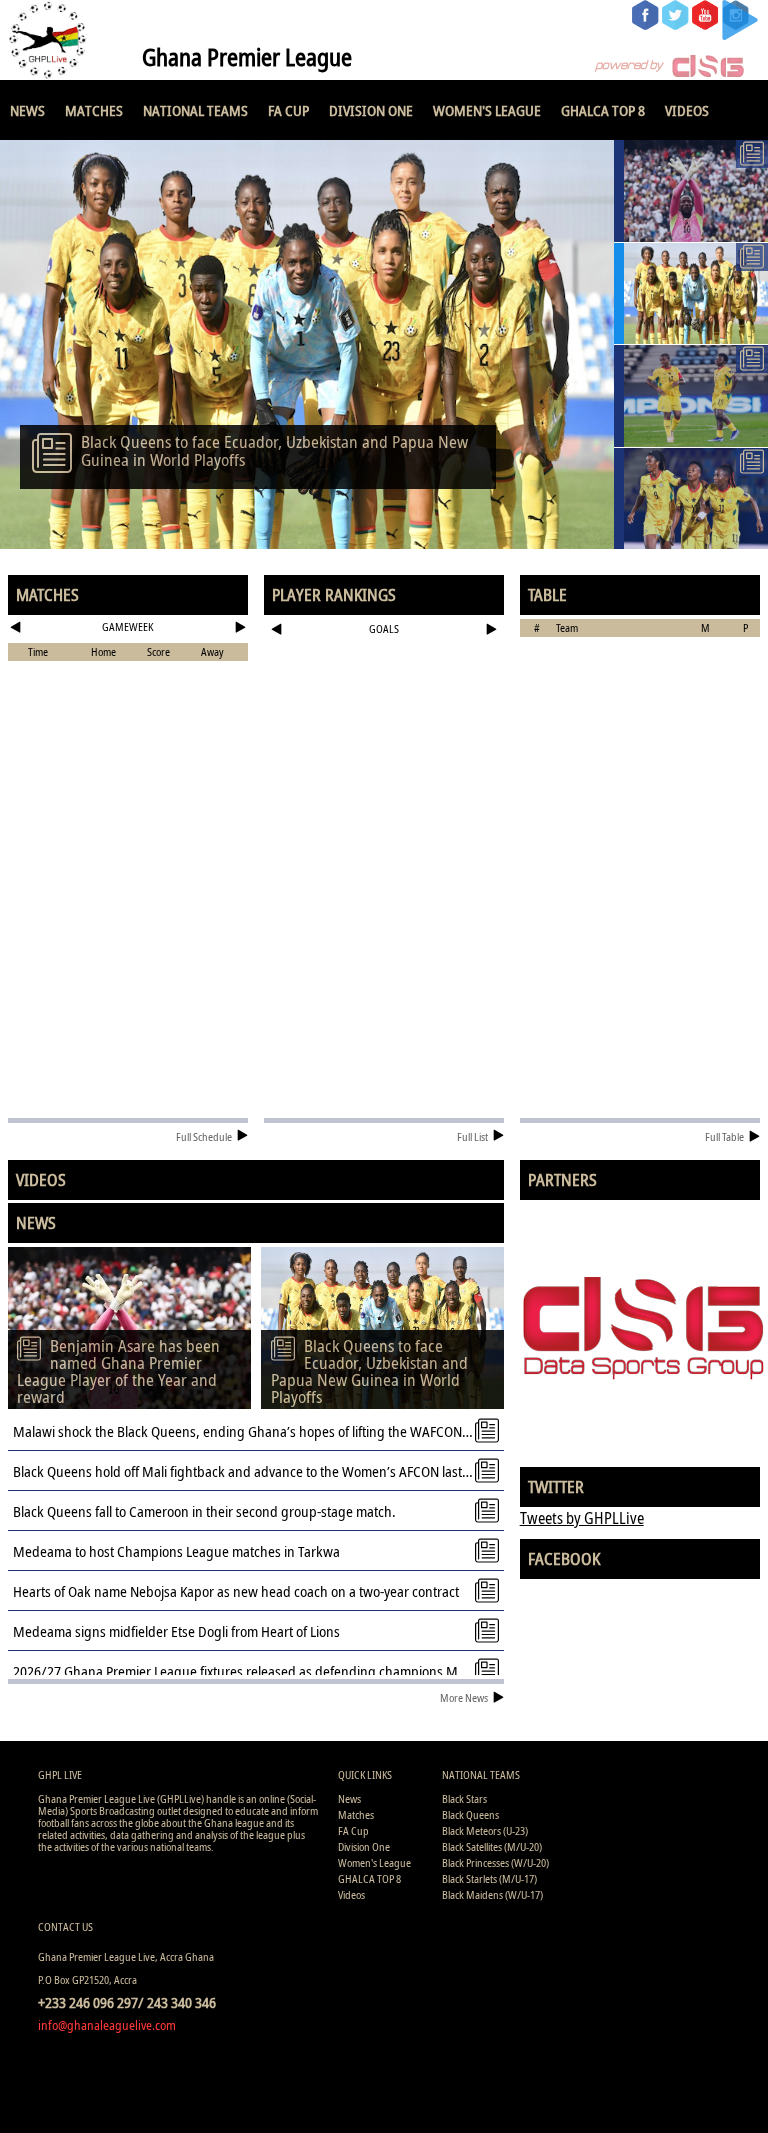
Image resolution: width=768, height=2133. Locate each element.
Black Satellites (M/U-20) (492, 1846)
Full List (472, 1136)
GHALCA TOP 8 (603, 110)
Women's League (487, 110)
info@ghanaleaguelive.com (107, 2025)
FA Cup (288, 110)
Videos (687, 110)
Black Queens (470, 1814)
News (27, 110)
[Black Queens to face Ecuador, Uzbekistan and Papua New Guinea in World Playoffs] (691, 294)
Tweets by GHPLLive (582, 1518)
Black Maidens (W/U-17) (492, 1894)
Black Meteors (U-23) (485, 1830)
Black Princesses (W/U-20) (495, 1862)
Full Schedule (204, 1136)
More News (464, 1697)
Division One (371, 110)
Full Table (724, 1136)
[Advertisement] (384, 707)
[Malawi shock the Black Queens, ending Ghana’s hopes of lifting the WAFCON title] (691, 396)
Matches (94, 110)
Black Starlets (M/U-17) (489, 1878)
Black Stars (464, 1798)
